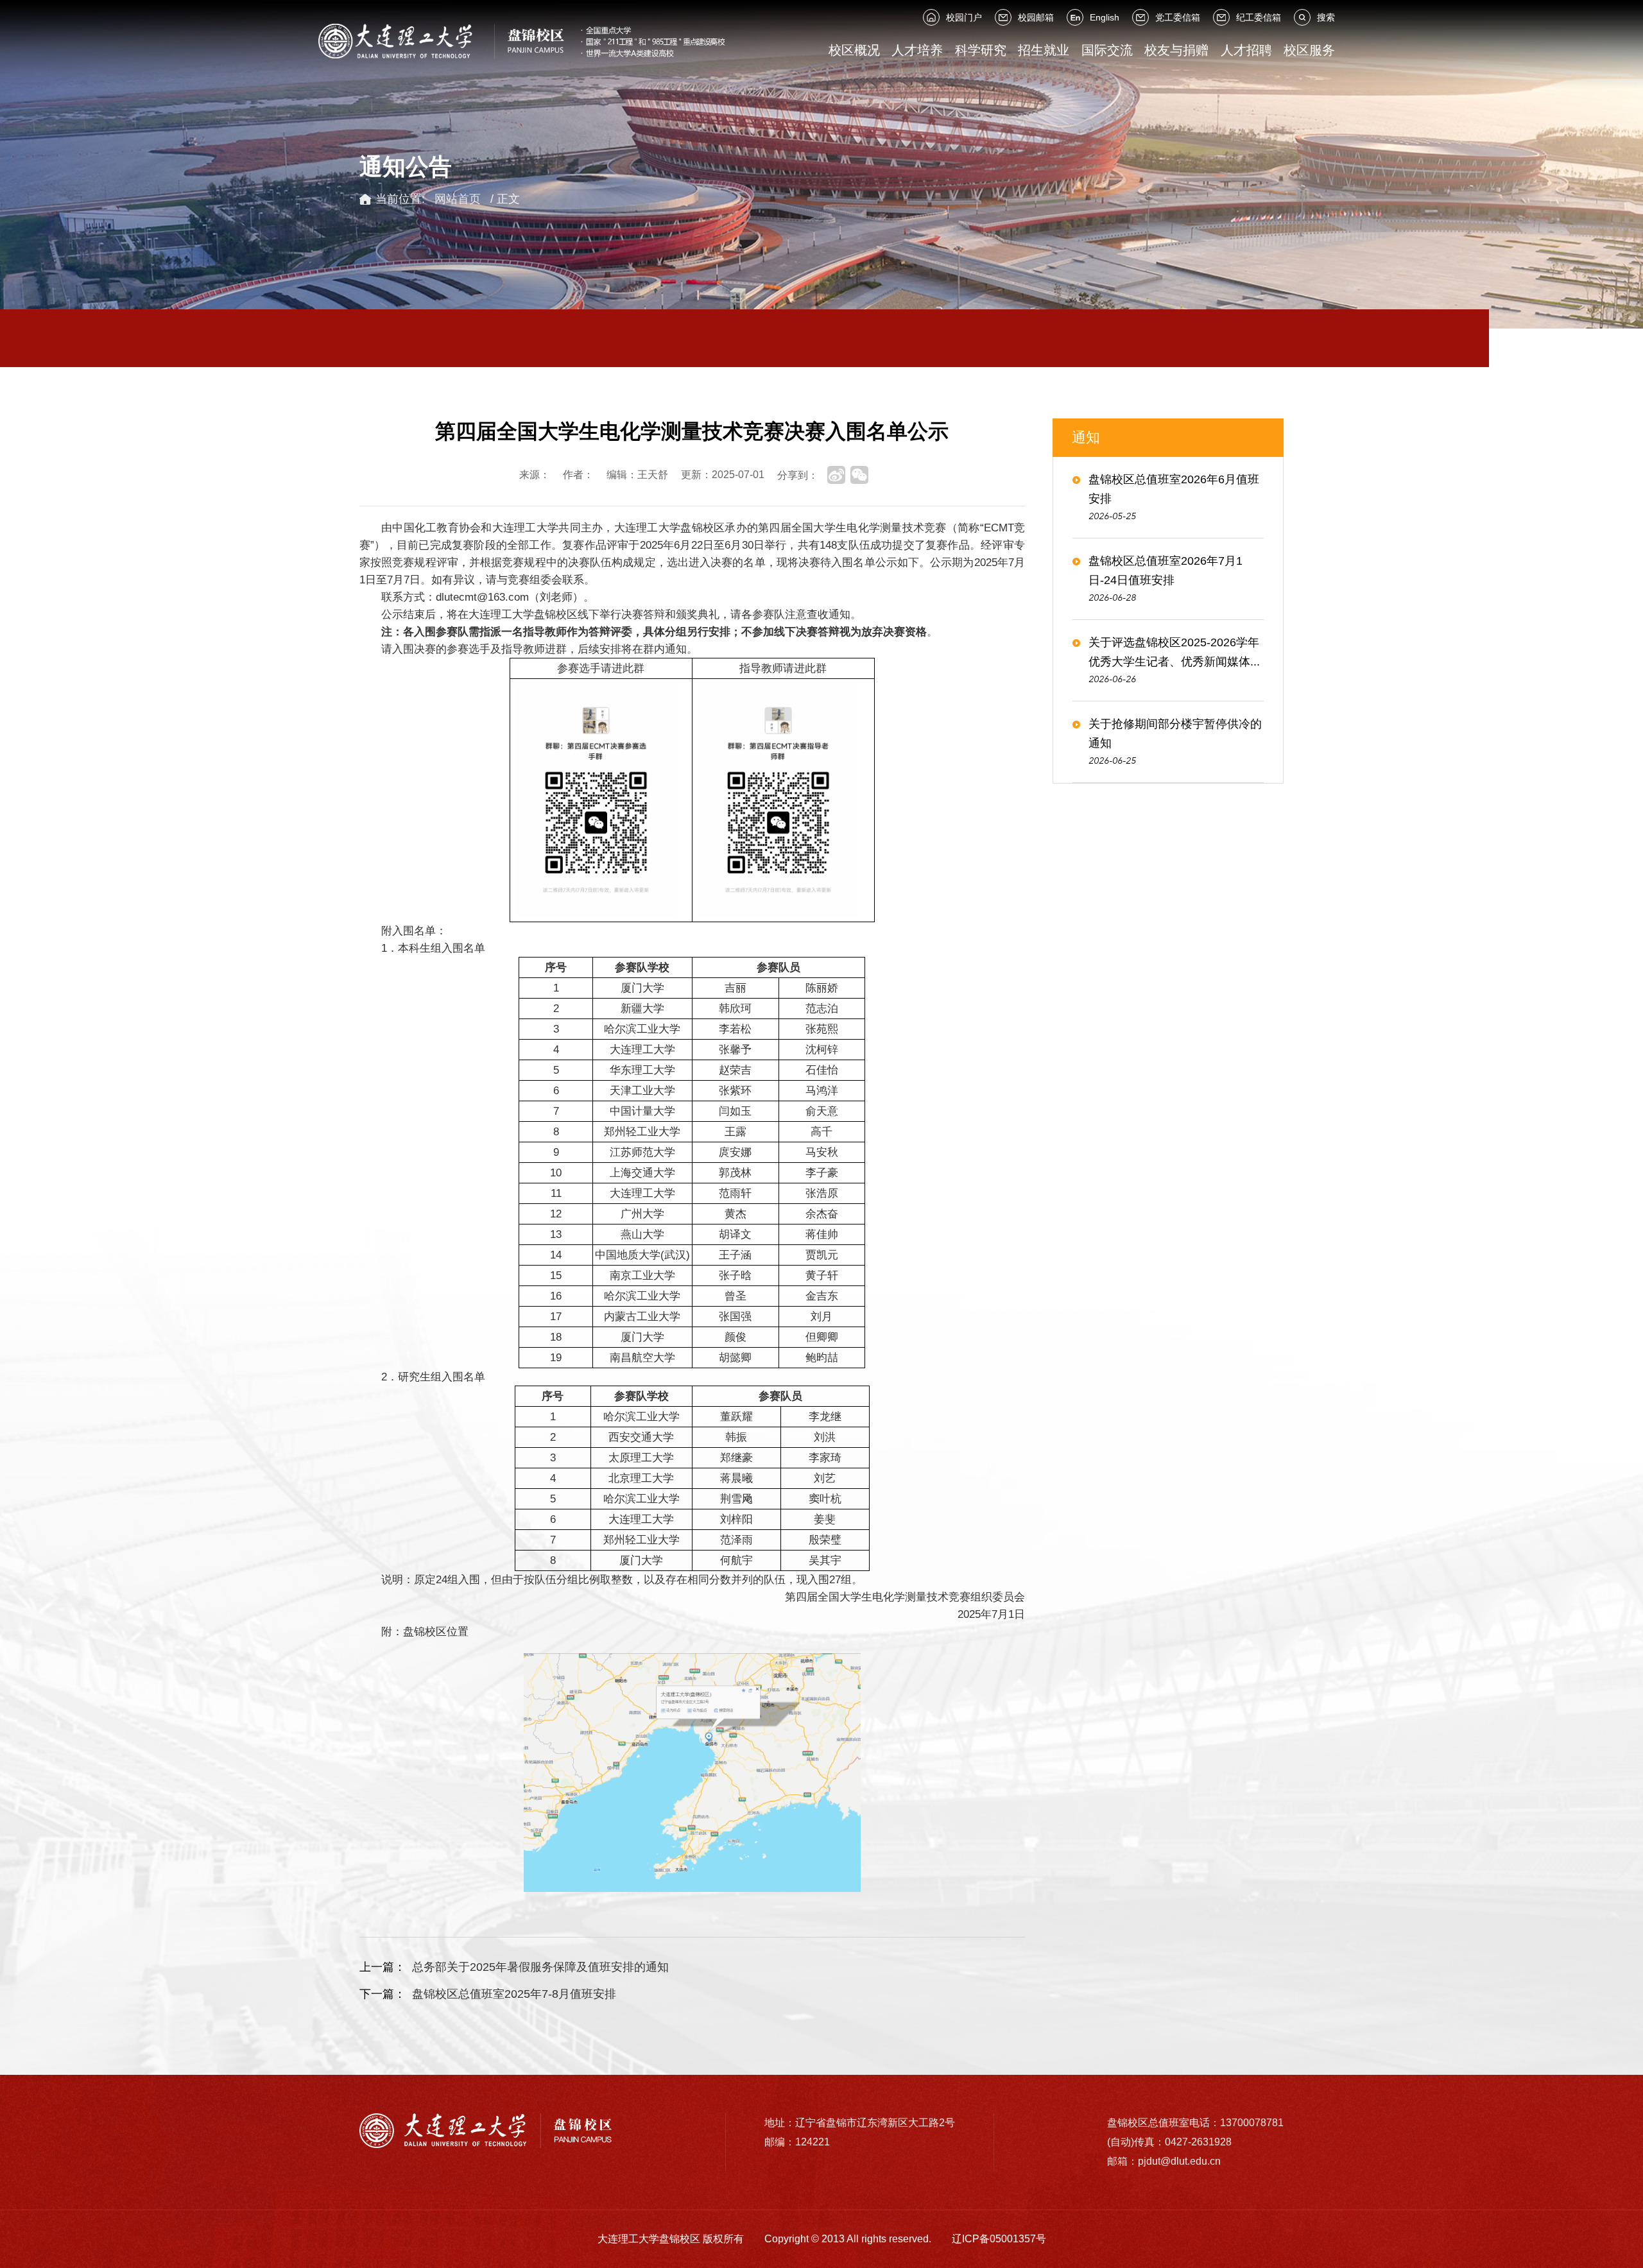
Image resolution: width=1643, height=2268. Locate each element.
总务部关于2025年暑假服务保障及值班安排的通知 (540, 1967)
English (1105, 17)
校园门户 (964, 17)
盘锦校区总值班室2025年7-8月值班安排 (514, 1994)
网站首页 (458, 199)
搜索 (1326, 17)
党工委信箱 (1178, 17)
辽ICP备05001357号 (999, 2239)
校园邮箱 (1036, 17)
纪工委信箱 (1259, 17)
